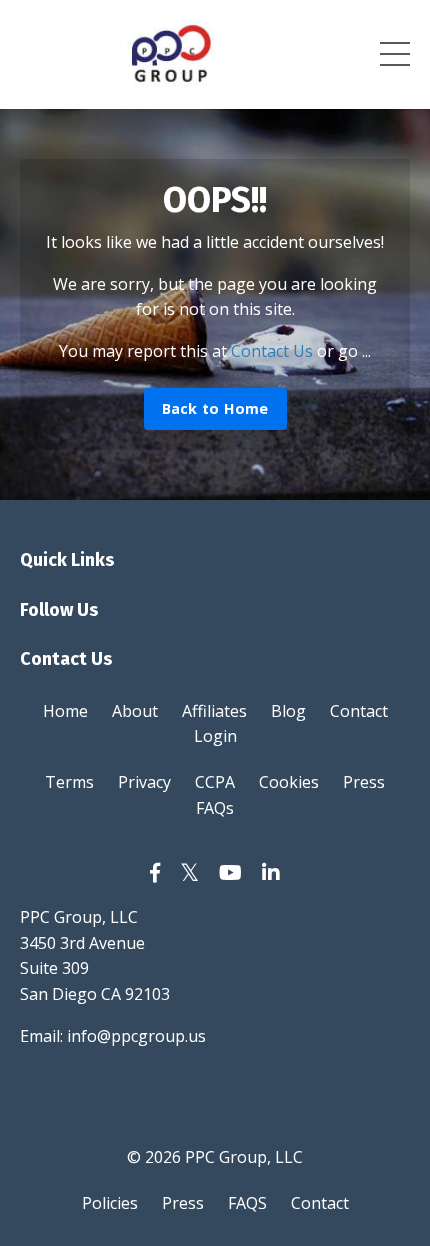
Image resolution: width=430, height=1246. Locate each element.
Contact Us (272, 351)
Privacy (144, 782)
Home (65, 711)
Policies (110, 1203)
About (135, 711)
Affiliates (214, 711)
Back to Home (215, 408)
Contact (359, 711)
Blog (288, 711)
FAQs (215, 808)
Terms (69, 782)
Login (215, 736)
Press (364, 782)
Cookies (289, 782)
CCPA (215, 782)
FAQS (247, 1203)
